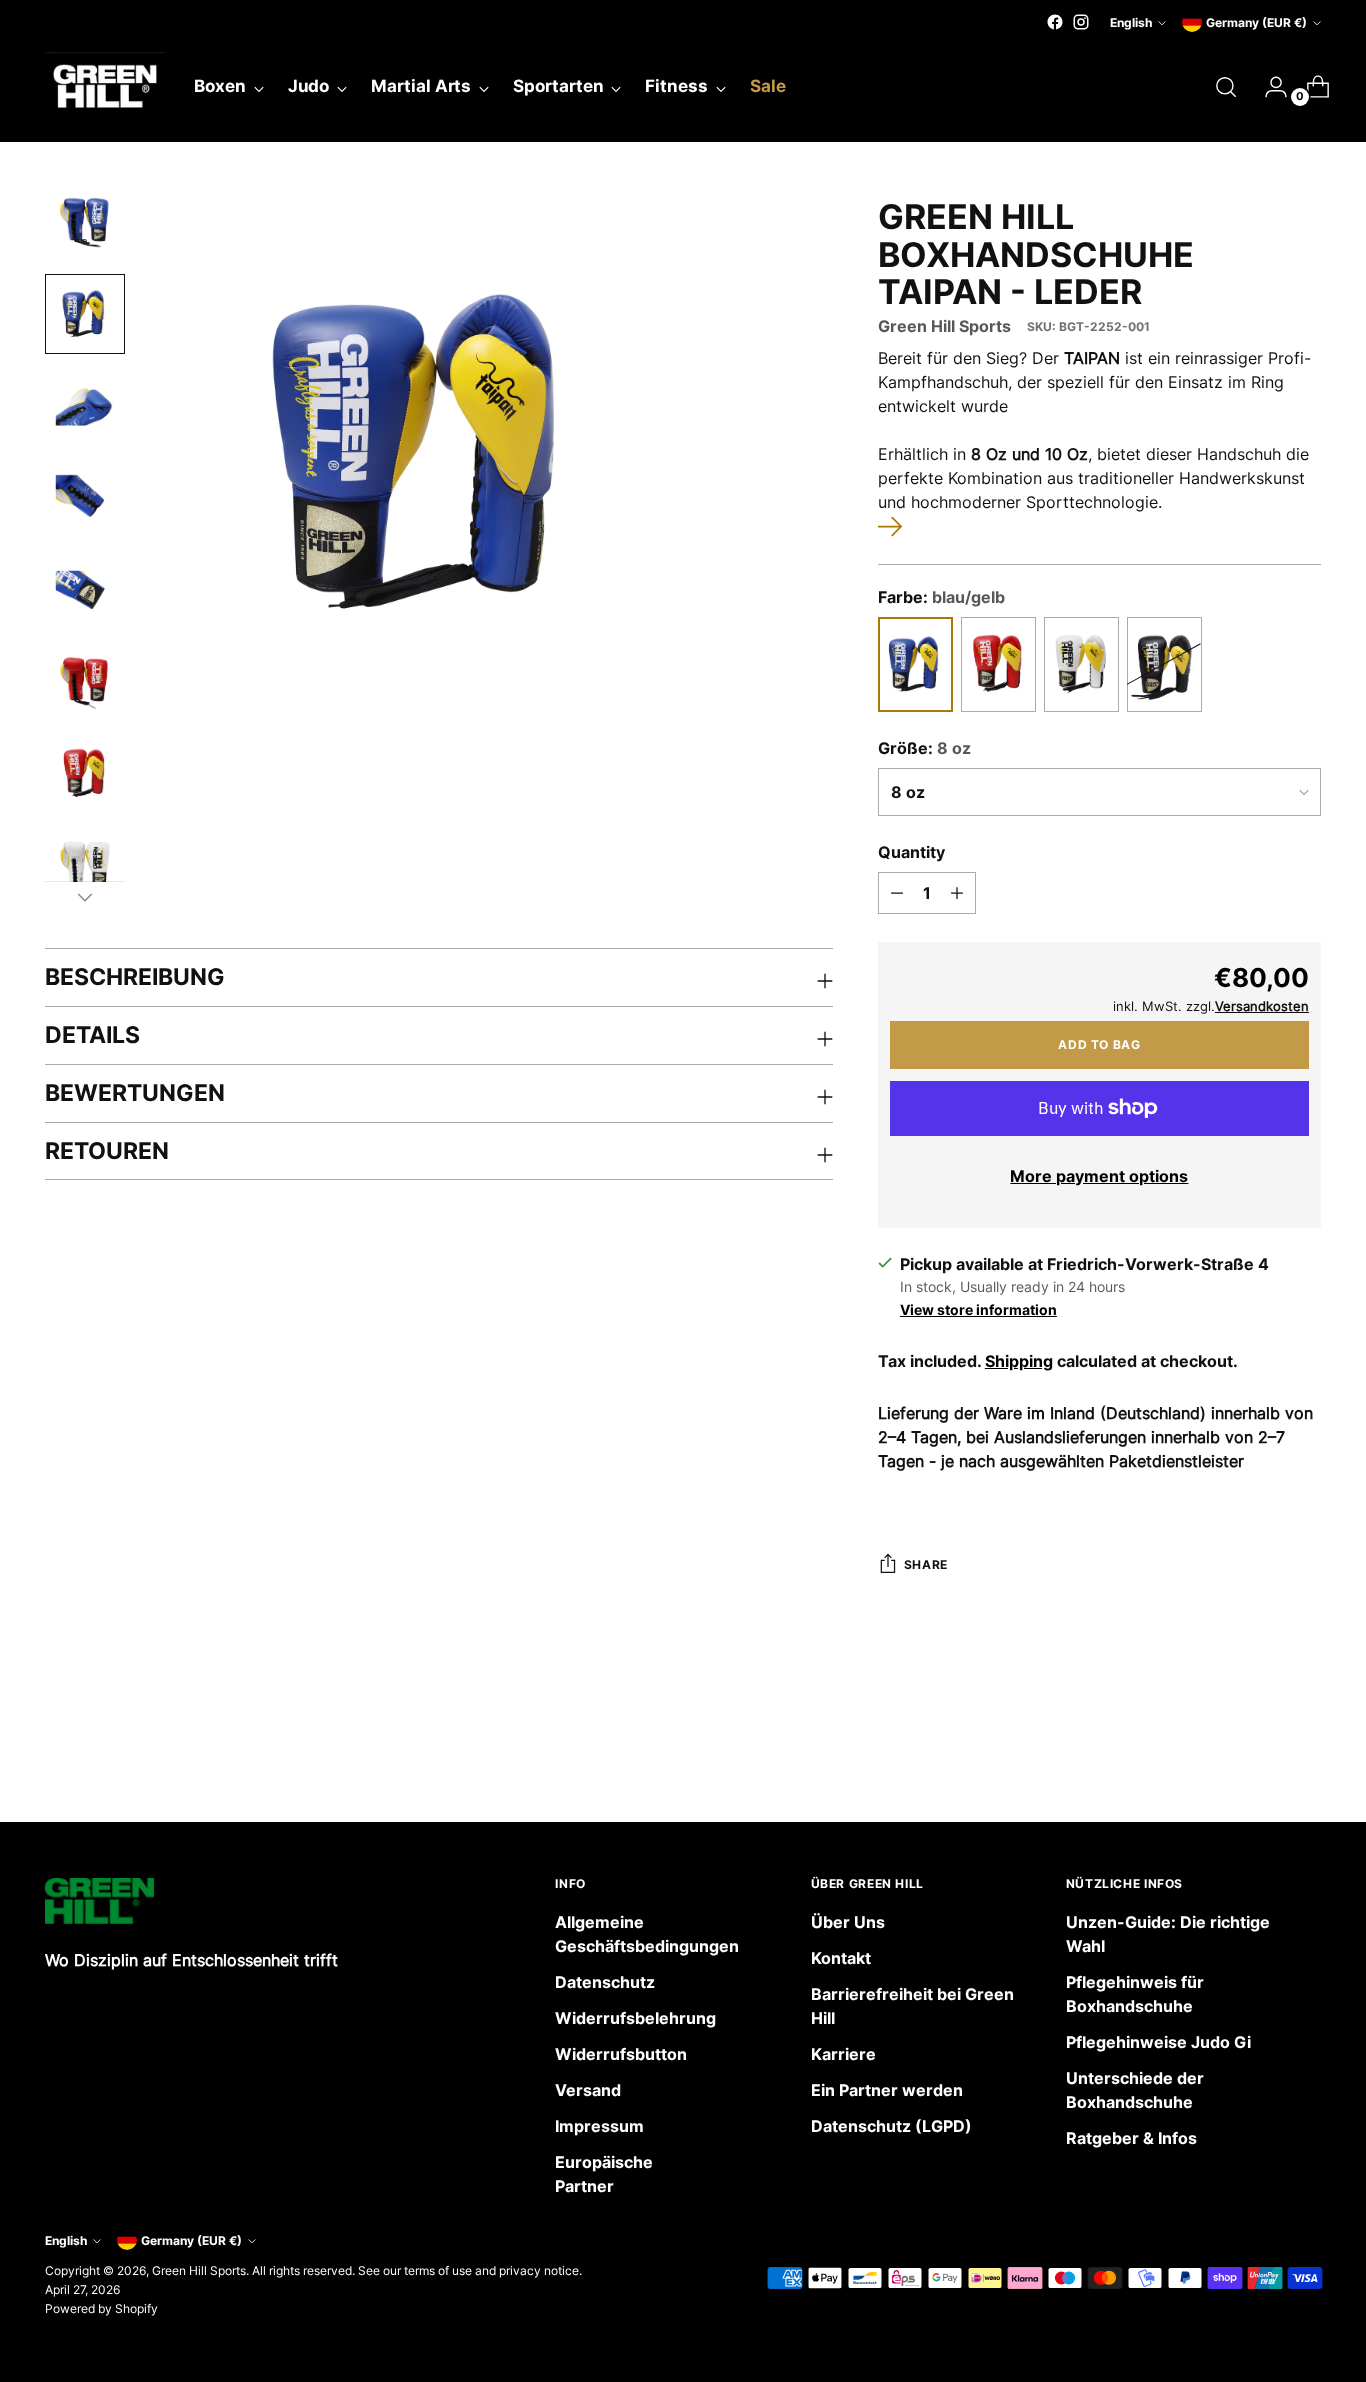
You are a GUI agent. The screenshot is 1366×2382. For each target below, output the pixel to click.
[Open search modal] (1226, 87)
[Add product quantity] (957, 893)
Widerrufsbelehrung (635, 2018)
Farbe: (941, 597)
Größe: (924, 748)
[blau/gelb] (915, 664)
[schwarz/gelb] (1164, 664)
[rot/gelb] (998, 664)
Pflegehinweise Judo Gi (1158, 2042)
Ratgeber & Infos (1131, 2138)
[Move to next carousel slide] (1304, 1753)
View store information (978, 1309)
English (1131, 22)
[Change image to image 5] (85, 590)
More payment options (1099, 1176)
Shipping (1019, 1361)
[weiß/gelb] (1081, 664)
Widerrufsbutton (621, 2054)
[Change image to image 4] (85, 498)
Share (926, 1564)
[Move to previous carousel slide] (1258, 1754)
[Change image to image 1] (85, 222)
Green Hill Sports (944, 326)
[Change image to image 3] (85, 406)
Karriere (843, 2054)
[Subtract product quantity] (897, 893)
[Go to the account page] (1268, 87)
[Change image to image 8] (85, 866)
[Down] (85, 897)
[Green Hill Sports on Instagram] (1081, 22)
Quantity (911, 852)
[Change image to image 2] (85, 314)
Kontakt (841, 1958)
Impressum (599, 2126)
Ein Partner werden (887, 2090)
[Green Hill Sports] (105, 87)
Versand (588, 2090)
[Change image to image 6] (85, 682)
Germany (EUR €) (1256, 22)
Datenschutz (605, 1982)
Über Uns (848, 1922)
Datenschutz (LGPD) (891, 2126)
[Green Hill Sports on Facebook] (1055, 22)
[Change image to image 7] (85, 774)
